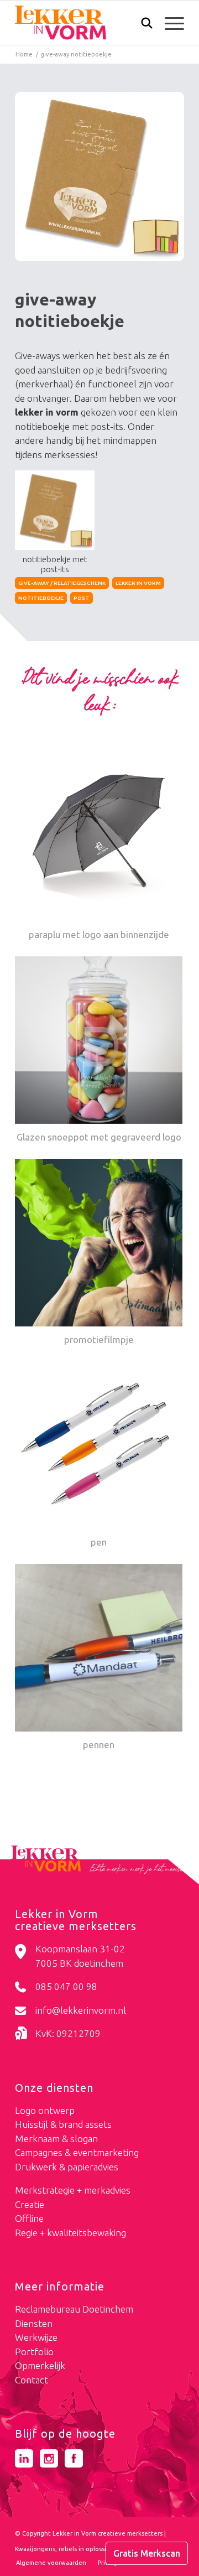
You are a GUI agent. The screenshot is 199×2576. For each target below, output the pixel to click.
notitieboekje (41, 598)
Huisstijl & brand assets (63, 2124)
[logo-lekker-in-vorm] (83, 23)
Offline (29, 2218)
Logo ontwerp (45, 2110)
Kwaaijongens (35, 2549)
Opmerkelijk (40, 2365)
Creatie (30, 2204)
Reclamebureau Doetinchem (74, 2309)
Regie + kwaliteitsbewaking (70, 2233)
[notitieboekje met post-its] (99, 177)
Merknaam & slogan (56, 2139)
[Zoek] (141, 25)
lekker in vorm (138, 583)
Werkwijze (36, 2337)
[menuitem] (141, 24)
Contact (32, 2380)
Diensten (34, 2323)
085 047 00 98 (66, 1986)
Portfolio (34, 2352)
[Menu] (169, 23)
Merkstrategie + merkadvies (73, 2190)
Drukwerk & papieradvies (67, 2167)
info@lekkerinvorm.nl (81, 2010)
